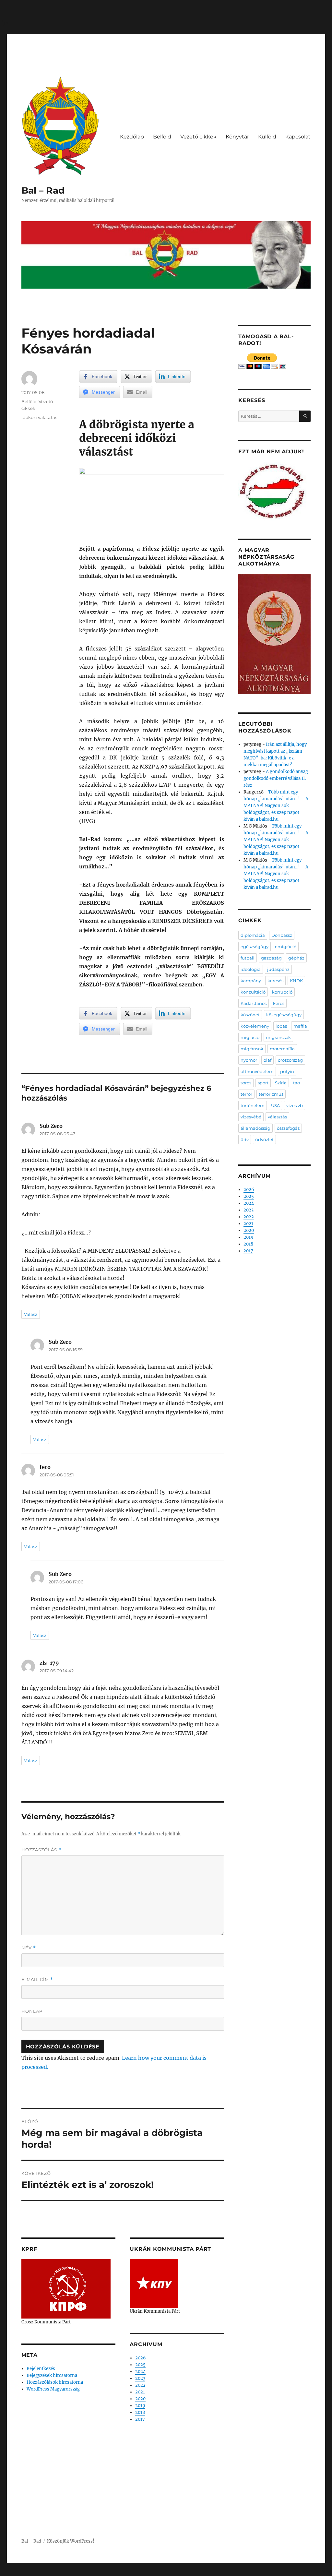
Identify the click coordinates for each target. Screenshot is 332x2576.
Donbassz (282, 935)
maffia (300, 1026)
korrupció (282, 992)
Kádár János (254, 1003)
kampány (251, 981)
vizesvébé (251, 1117)
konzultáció (253, 992)
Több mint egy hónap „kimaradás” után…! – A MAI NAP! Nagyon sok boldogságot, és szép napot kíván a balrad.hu (276, 806)
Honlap (32, 2011)
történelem (253, 1105)
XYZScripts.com (202, 2572)
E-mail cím (37, 1980)
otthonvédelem (257, 1071)
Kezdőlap (132, 137)
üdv (245, 1139)
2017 (140, 2419)
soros (246, 1083)
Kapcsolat (298, 137)
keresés (275, 981)
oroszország (290, 1060)
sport (263, 1083)
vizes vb (295, 1105)
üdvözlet (264, 1139)
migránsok (252, 1049)
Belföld (162, 137)
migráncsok (278, 1037)
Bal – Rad (43, 190)
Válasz (31, 1314)
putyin (287, 1071)
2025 (140, 2365)
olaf (267, 1060)
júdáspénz (278, 969)
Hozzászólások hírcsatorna (55, 2382)
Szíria (281, 1083)
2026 (141, 2358)
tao (296, 1083)
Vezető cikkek (198, 137)
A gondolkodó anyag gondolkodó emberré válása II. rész (276, 778)
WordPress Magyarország (53, 2389)
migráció (250, 1037)
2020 (140, 2399)
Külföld (267, 137)
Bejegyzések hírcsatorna (52, 2375)
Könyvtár (237, 137)
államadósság (255, 1128)
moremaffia (282, 1049)
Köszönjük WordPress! (71, 2541)
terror (246, 1094)
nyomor (249, 1060)
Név (29, 1948)
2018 (140, 2412)
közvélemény (255, 1026)
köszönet (250, 1015)
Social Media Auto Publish (139, 2572)
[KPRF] (66, 2289)
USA (275, 1105)
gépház (296, 958)
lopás (281, 1026)
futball (248, 958)
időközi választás (39, 417)
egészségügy (255, 947)
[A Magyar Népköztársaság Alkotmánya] (274, 634)
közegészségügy (284, 1015)
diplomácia (253, 935)
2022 (140, 2385)
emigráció (286, 947)
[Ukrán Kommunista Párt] (154, 2283)
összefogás (288, 1128)
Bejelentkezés (41, 2369)
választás (277, 1117)
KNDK (296, 981)
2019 (140, 2406)
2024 (140, 2372)
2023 (140, 2378)
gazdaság (271, 958)
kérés (279, 1003)
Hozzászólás (41, 1850)
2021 (140, 2392)
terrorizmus (271, 1094)
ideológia (251, 969)
